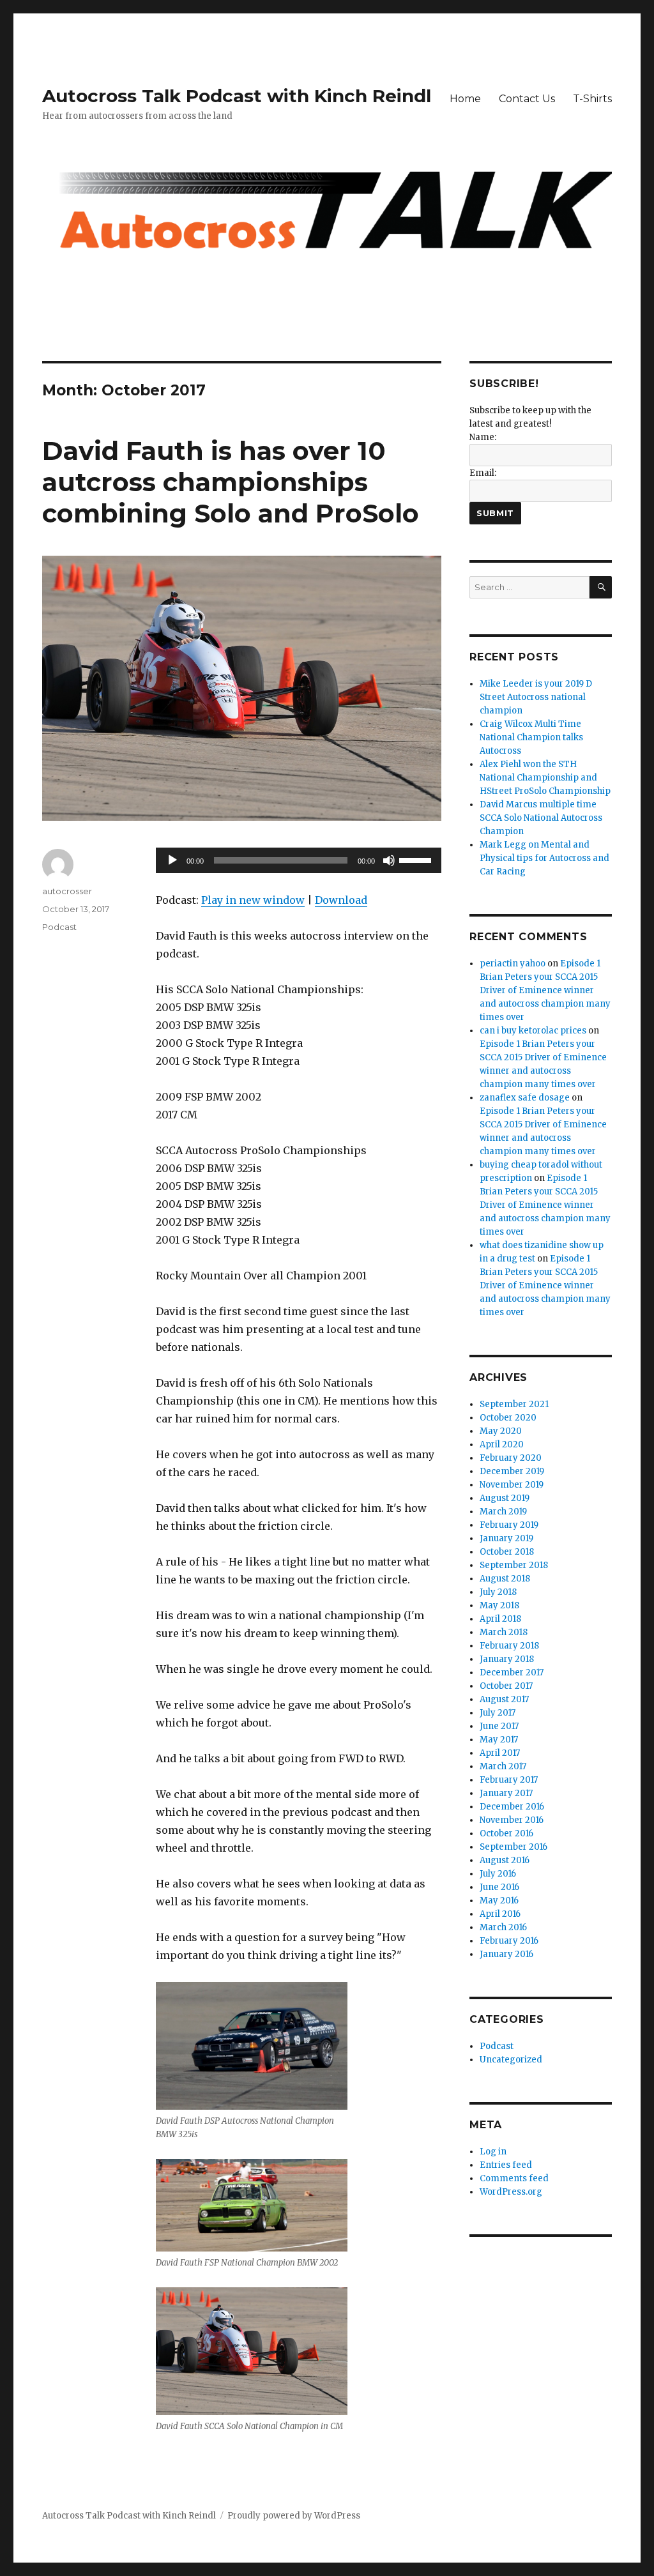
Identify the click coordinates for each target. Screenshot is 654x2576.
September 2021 (514, 1404)
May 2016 (499, 1901)
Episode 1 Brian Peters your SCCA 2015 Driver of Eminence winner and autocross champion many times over (545, 990)
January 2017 (506, 1793)
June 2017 (499, 1726)
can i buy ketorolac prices (533, 1031)
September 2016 (513, 1847)
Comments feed (514, 2178)
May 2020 (501, 1431)
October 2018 (507, 1552)
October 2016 (506, 1833)
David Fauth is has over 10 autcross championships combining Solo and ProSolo (231, 482)
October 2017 (506, 1686)
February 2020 (511, 1458)
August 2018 (505, 1579)
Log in (493, 2152)
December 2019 (512, 1471)
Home (465, 99)
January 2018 (507, 1659)
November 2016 (512, 1820)
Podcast (59, 927)
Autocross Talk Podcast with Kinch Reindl (237, 96)
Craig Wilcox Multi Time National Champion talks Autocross (531, 737)
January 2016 (506, 1954)
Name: (483, 437)
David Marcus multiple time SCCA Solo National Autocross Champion (541, 818)
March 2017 (503, 1766)
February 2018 (509, 1646)
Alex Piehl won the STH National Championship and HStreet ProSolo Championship (545, 778)
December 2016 (512, 1807)
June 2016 (499, 1887)
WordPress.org (511, 2192)
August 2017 (504, 1699)
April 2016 (500, 1914)
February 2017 (509, 1780)
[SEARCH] (601, 587)
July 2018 (498, 1592)
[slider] (417, 859)
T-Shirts (592, 99)
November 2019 (512, 1485)
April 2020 (502, 1444)
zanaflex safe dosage (525, 1098)
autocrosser (67, 891)
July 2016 (498, 1874)
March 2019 (503, 1512)
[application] (298, 860)
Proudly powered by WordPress (294, 2516)
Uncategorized (511, 2060)
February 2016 (509, 1941)
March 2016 (503, 1927)
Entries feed (506, 2165)
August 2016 (505, 1860)
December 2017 (512, 1673)
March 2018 (504, 1632)
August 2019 (505, 1498)
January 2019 (506, 1538)
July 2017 (498, 1713)
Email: (483, 473)
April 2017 (500, 1753)
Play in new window (253, 900)
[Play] (172, 860)
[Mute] (389, 860)
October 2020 (508, 1418)
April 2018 (500, 1619)
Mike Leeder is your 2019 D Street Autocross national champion (536, 697)
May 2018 (499, 1605)
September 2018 (514, 1565)
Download (341, 900)
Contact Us (527, 99)
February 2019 (509, 1525)
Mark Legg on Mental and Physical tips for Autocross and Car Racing (544, 858)
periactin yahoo (513, 964)
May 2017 (499, 1740)
